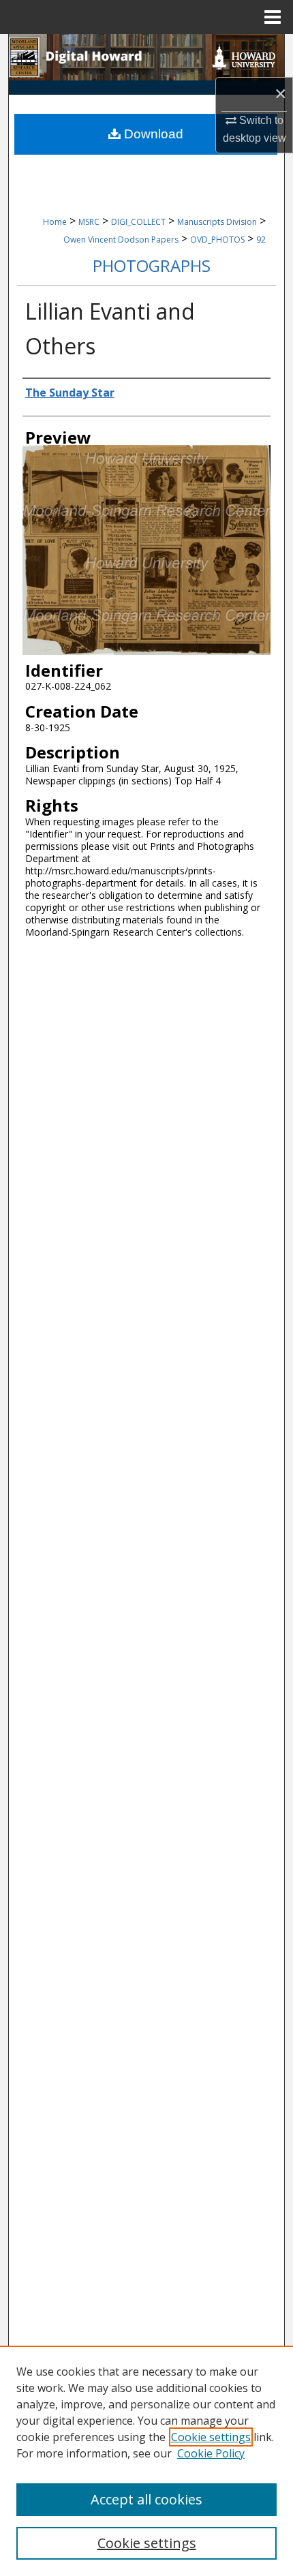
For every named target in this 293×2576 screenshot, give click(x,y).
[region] (146, 2461)
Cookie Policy (211, 2453)
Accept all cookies (146, 2499)
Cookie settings (211, 2437)
